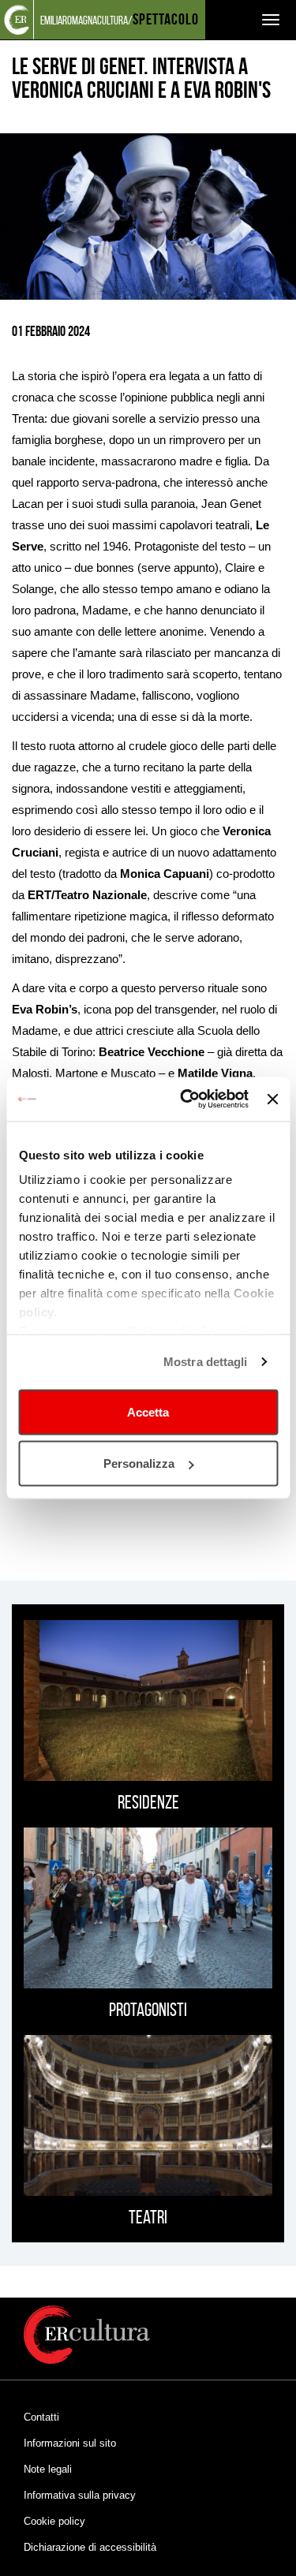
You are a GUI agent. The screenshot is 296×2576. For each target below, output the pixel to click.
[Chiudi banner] (272, 1099)
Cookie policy (54, 2521)
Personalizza (139, 1463)
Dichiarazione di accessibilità (90, 2547)
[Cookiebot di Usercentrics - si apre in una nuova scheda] (186, 1099)
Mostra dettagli (206, 1362)
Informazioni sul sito (70, 2443)
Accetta (148, 1411)
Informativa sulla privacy (80, 2495)
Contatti (41, 2417)
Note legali (48, 2469)
